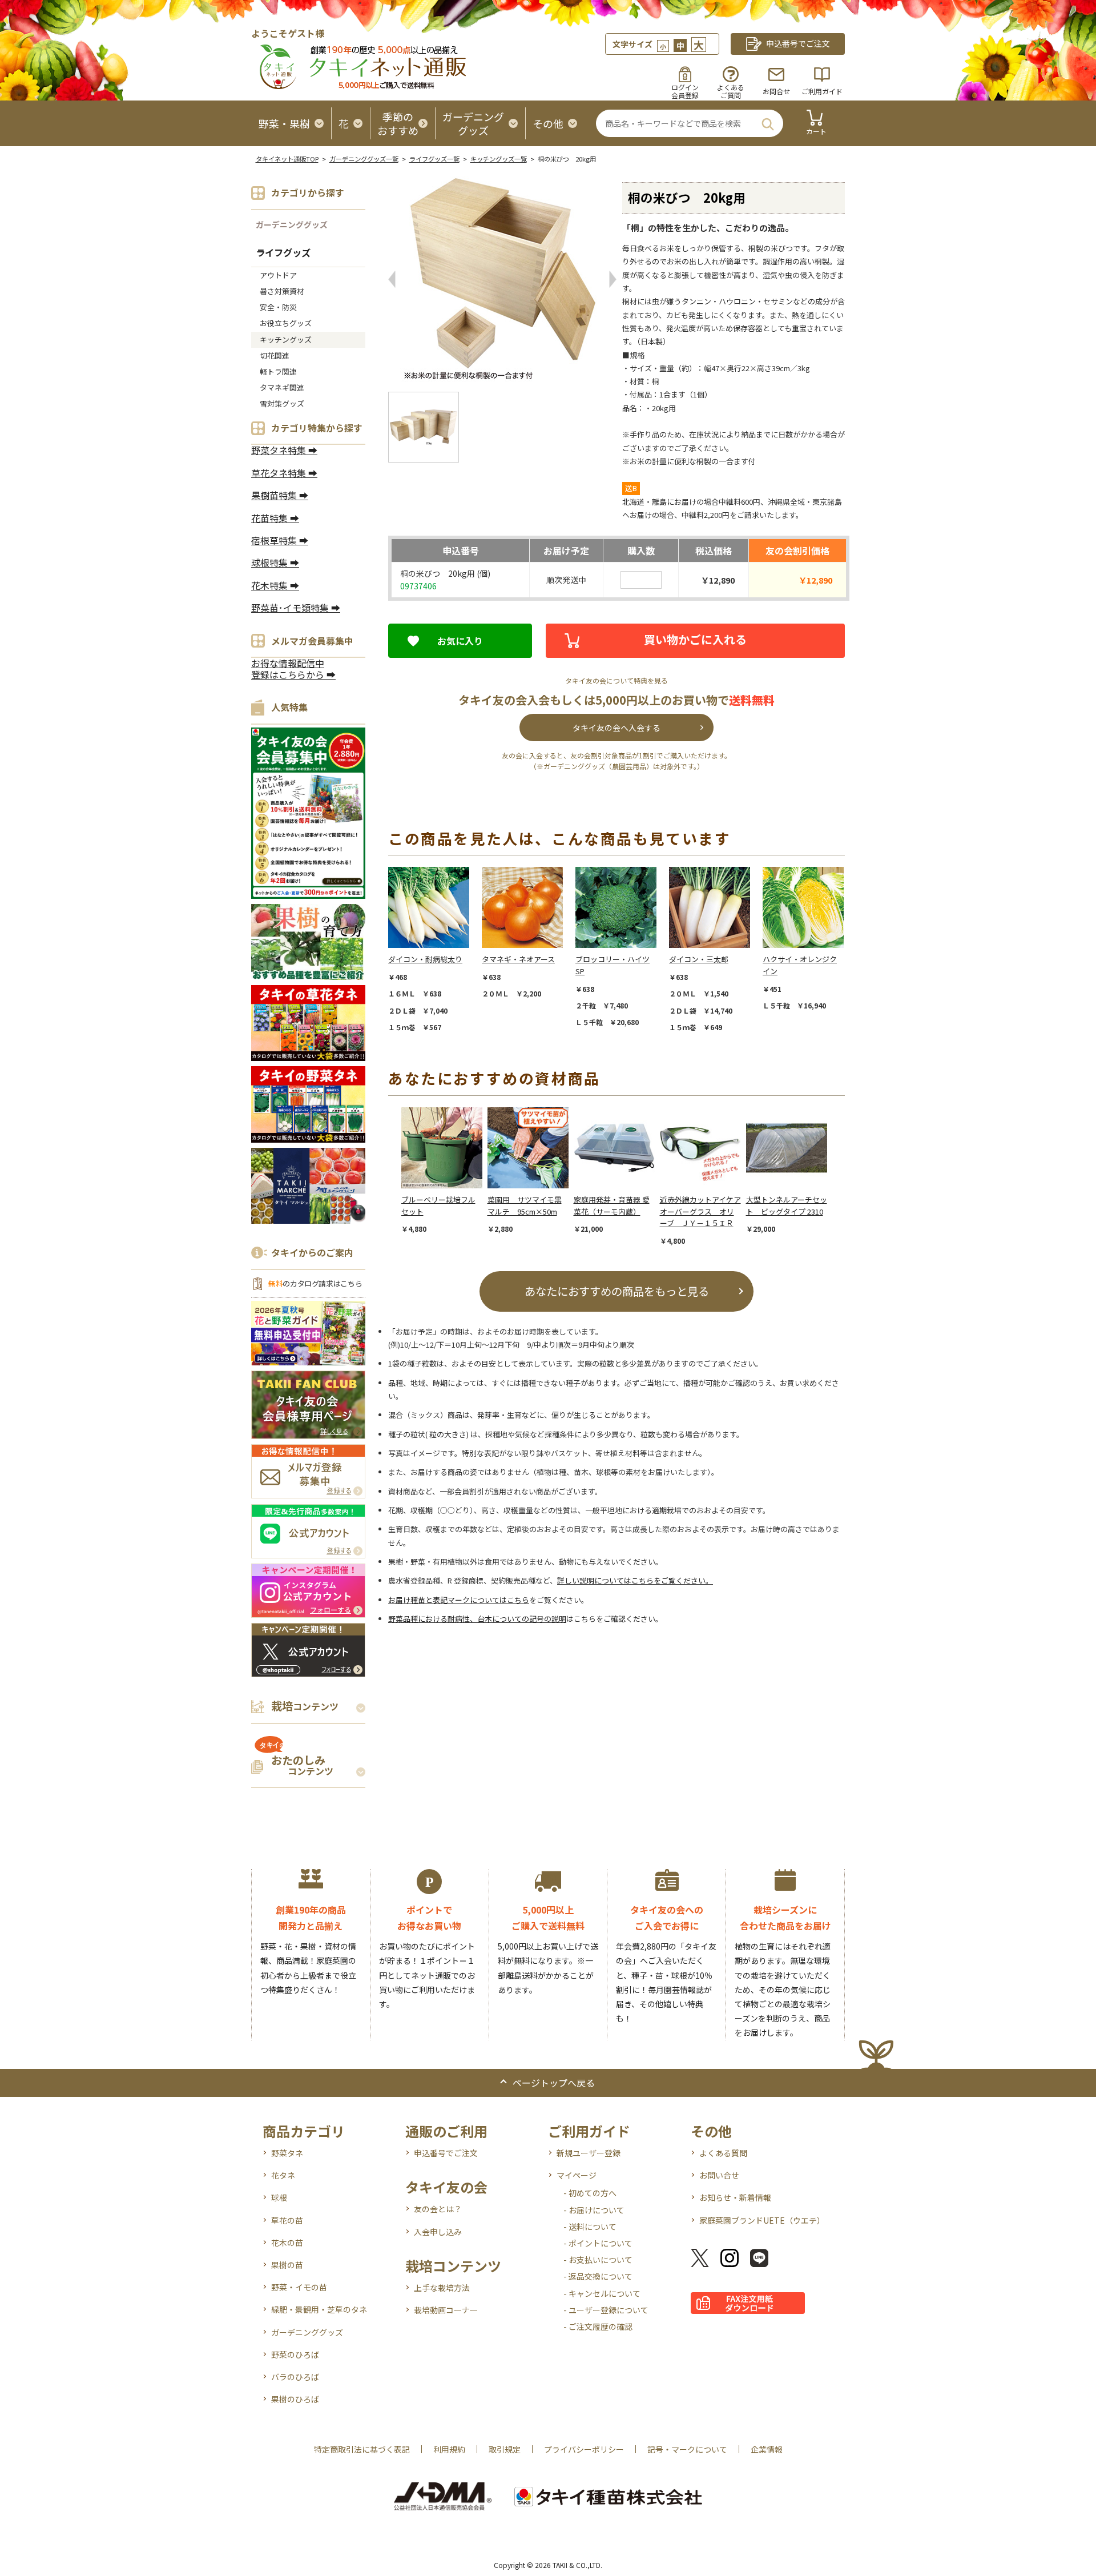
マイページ (577, 2175)
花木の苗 (287, 2243)
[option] (435, 949)
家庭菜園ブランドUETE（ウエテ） (762, 2220)
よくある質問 (723, 2153)
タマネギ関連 (282, 387)
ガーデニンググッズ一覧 (364, 159)
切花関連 (275, 355)
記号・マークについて (687, 2449)
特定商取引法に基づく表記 (362, 2449)
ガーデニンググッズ (292, 224)
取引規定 (505, 2449)
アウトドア (278, 275)
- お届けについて (594, 2210)
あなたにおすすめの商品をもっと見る (617, 1291)
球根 (279, 2197)
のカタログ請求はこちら (315, 1283)
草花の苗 (287, 2220)
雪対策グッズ (282, 403)
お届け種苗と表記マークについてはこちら (459, 1600)
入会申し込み (438, 2232)
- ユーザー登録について (606, 2310)
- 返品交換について (598, 2276)
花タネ (283, 2175)
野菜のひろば (295, 2354)
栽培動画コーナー (446, 2310)
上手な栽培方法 (442, 2288)
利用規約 (449, 2449)
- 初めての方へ (590, 2193)
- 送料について (590, 2227)
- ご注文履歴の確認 (598, 2326)
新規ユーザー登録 (589, 2153)
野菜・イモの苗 (299, 2287)
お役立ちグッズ (286, 323)
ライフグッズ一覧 (434, 159)
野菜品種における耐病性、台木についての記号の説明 (477, 1619)
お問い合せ (719, 2175)
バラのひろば (295, 2377)
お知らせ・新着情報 (735, 2197)
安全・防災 (278, 307)
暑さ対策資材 (282, 291)
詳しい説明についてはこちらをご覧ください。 (635, 1580)
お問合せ (776, 91)
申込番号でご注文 (446, 2153)
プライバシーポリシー (584, 2449)
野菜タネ (287, 2153)
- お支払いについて (598, 2260)
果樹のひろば (295, 2399)
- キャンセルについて (602, 2293)
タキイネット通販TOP (287, 159)
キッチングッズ (286, 339)
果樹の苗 (287, 2265)
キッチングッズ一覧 (499, 159)
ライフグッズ (283, 252)
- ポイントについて (598, 2243)
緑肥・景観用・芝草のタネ (319, 2309)
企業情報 (767, 2449)
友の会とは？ (438, 2209)
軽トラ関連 (278, 371)
